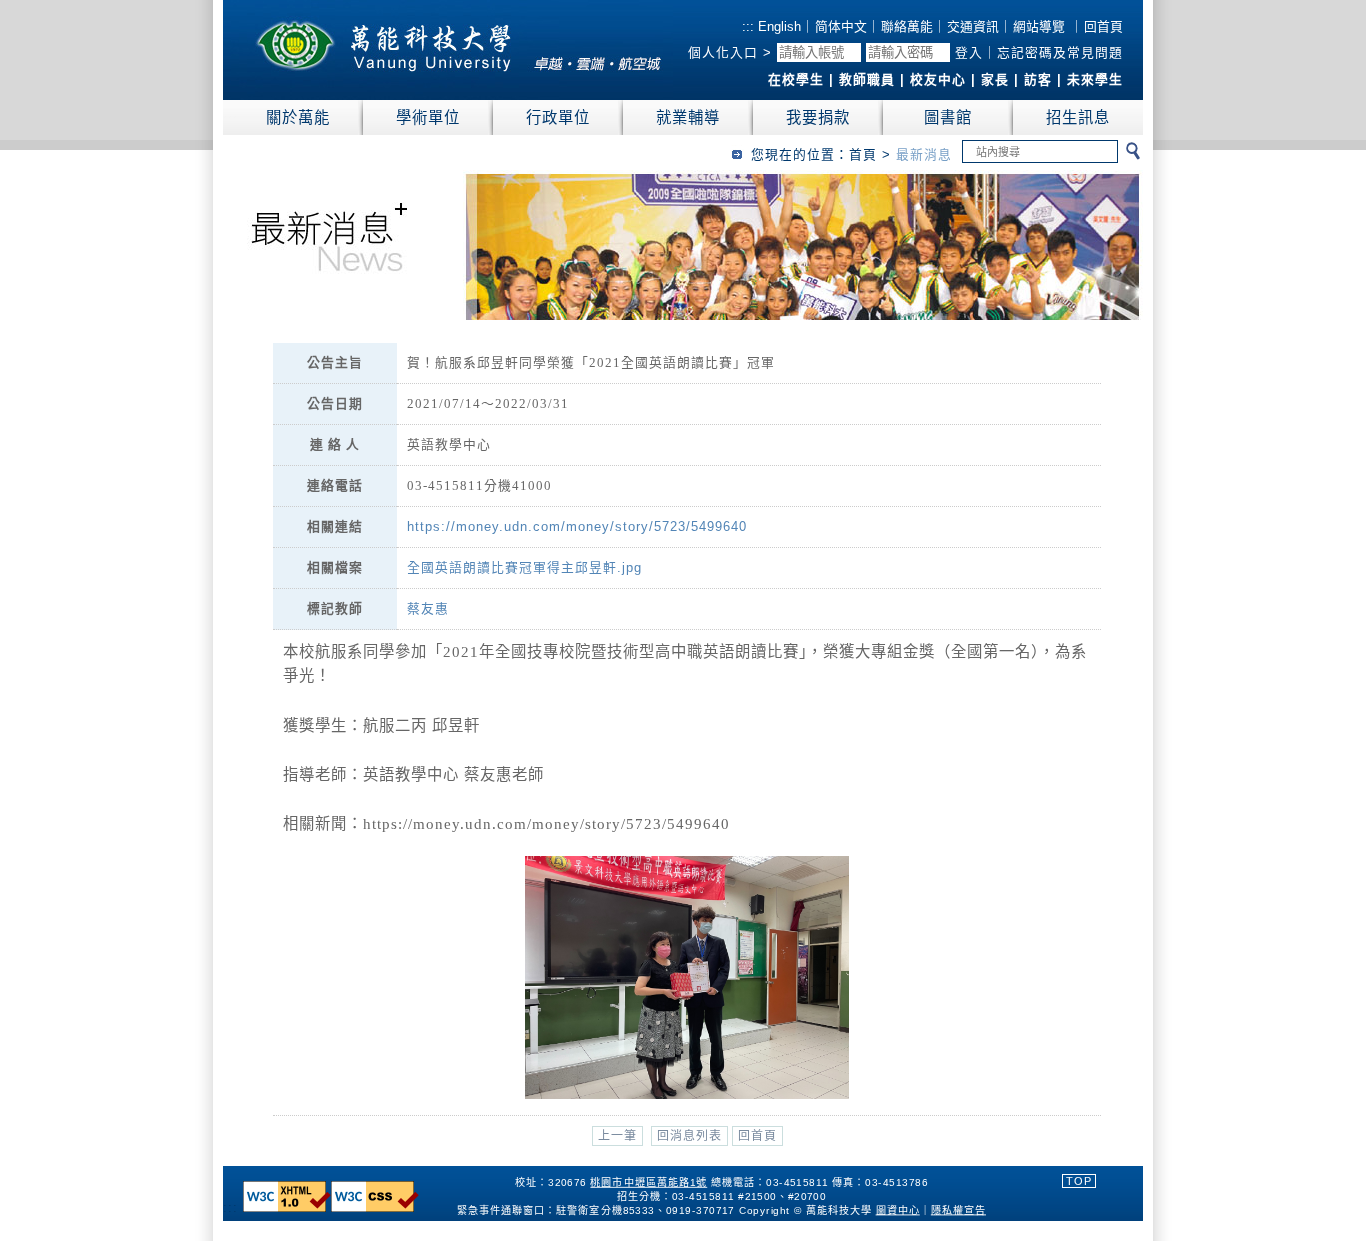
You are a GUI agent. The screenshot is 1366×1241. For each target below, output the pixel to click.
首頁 (863, 154)
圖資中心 (898, 1209)
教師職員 (867, 79)
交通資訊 (973, 26)
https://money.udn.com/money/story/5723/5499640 (577, 526)
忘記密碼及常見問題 (1060, 52)
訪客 (1038, 79)
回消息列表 (689, 1136)
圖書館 (948, 117)
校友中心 (938, 79)
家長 (995, 79)
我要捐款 (818, 117)
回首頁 (1103, 26)
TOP (1079, 1181)
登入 (969, 52)
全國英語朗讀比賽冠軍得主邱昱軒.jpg (524, 567)
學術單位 (428, 117)
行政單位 (558, 117)
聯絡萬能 (907, 26)
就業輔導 (688, 117)
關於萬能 (298, 117)
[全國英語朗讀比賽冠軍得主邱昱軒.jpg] (686, 1094)
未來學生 (1095, 79)
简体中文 (841, 26)
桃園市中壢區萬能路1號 (648, 1182)
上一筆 (617, 1136)
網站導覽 (1039, 26)
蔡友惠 (428, 608)
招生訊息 (1078, 117)
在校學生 (796, 79)
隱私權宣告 (958, 1209)
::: (748, 26)
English (777, 26)
